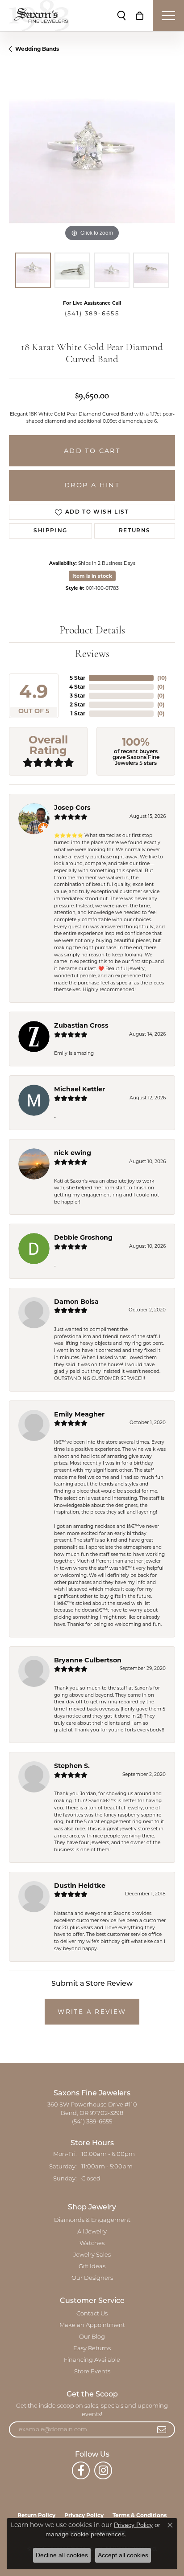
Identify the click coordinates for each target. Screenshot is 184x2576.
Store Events (92, 2372)
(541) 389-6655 (92, 313)
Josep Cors (72, 808)
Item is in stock (92, 576)
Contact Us (92, 2314)
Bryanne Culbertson (88, 1660)
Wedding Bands (37, 49)
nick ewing (73, 1153)
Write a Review (92, 2012)
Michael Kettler (79, 1089)
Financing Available (92, 2360)
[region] (92, 161)
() (162, 678)
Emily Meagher (79, 1414)
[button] (121, 16)
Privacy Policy (133, 2525)
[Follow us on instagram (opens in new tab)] (103, 2470)
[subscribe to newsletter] (162, 2429)
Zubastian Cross (81, 1025)
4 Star (77, 687)
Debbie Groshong (83, 1237)
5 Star (77, 678)
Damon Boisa (76, 1302)
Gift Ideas (92, 2267)
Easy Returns (92, 2349)
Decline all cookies (62, 2555)
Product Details (92, 631)
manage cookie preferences (85, 2534)
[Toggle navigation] (168, 16)
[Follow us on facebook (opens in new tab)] (81, 2470)
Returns (135, 531)
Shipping (50, 531)
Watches (92, 2243)
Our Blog (92, 2337)
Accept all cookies (123, 2555)
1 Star (78, 713)
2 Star (77, 704)
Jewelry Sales (92, 2255)
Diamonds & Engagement (92, 2220)
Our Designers (92, 2278)
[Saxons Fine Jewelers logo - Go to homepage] (39, 16)
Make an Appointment (92, 2325)
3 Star (77, 696)
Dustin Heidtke (80, 1886)
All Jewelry (92, 2232)
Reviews (92, 654)
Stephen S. (72, 1766)
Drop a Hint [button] (92, 485)
